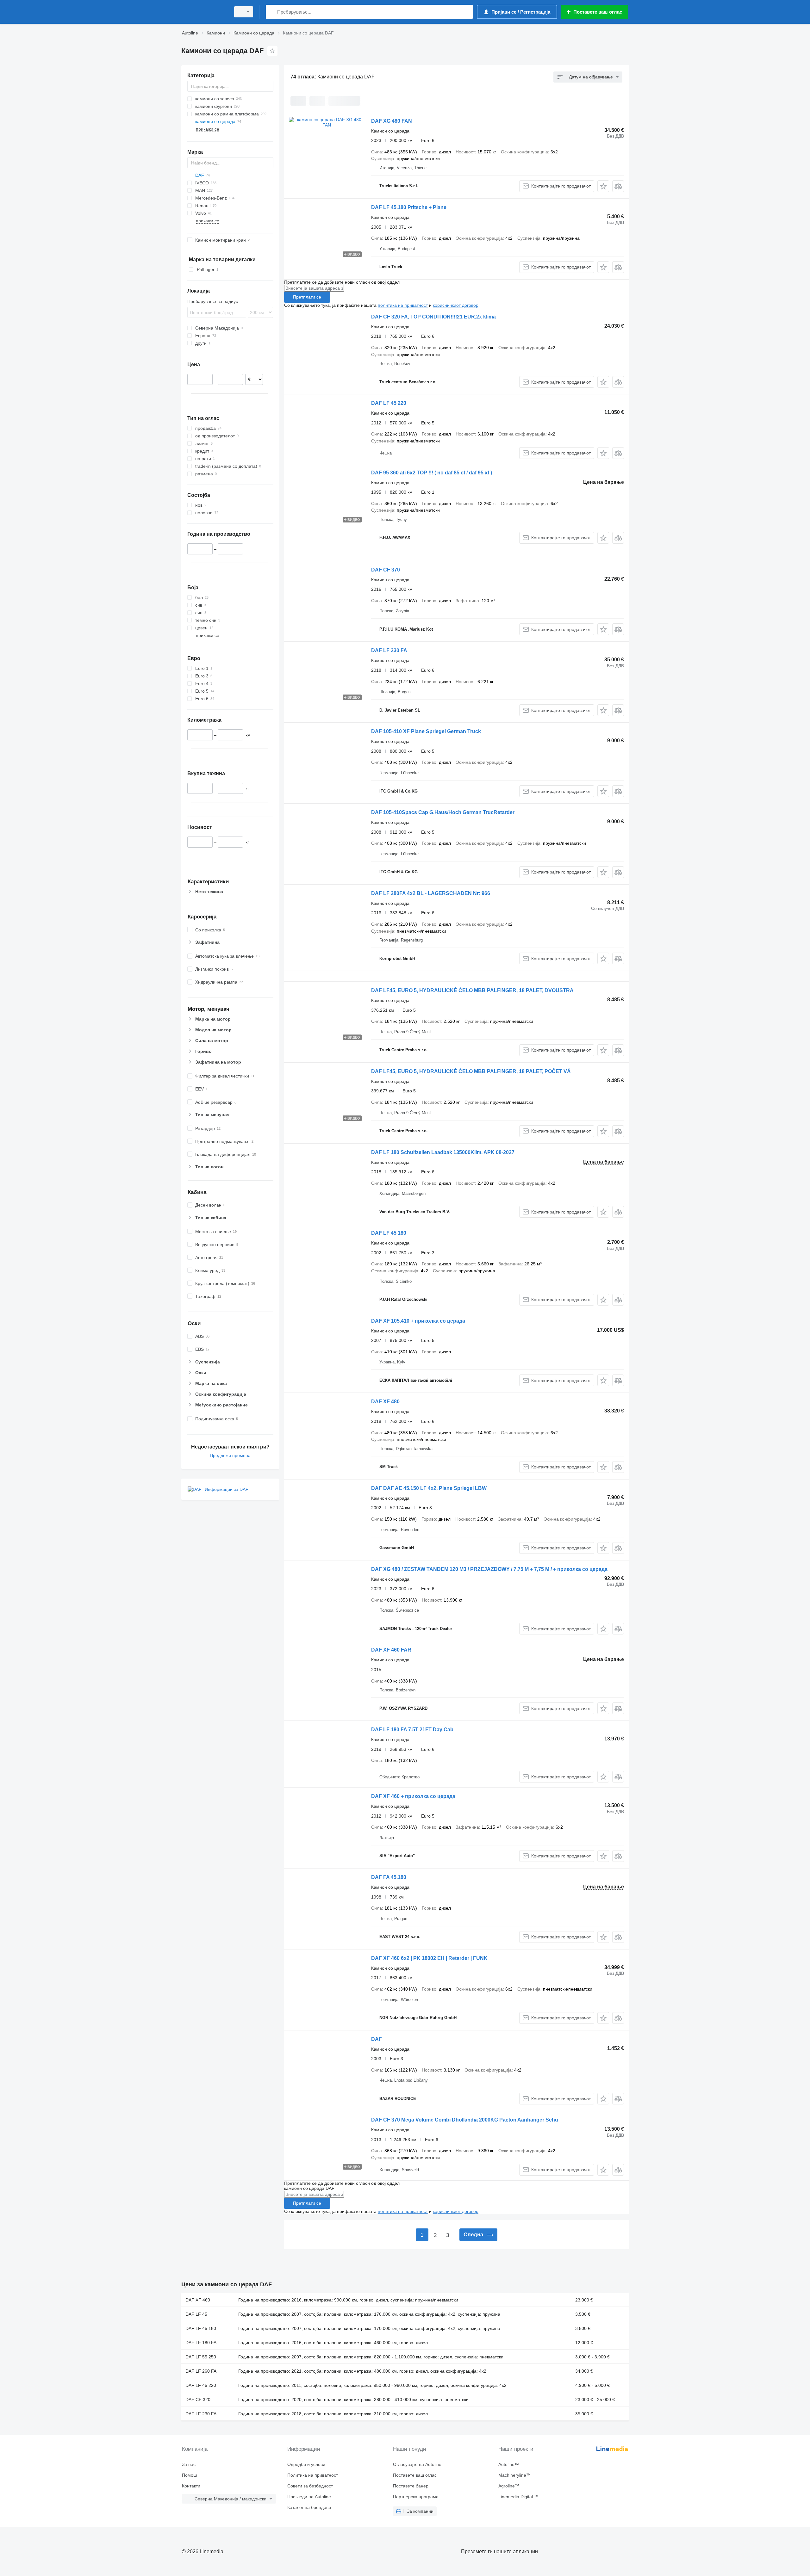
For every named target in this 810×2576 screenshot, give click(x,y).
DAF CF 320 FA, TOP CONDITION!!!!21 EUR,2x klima (433, 317)
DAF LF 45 (196, 2314)
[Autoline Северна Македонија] (204, 12)
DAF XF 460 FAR (391, 1650)
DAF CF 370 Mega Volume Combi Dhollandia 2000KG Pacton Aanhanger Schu (465, 2120)
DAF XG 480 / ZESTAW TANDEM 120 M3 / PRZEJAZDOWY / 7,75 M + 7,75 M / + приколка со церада (489, 1569)
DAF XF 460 (198, 2300)
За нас (189, 2464)
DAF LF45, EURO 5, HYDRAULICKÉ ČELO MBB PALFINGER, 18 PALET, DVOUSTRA (472, 990)
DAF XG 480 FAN (392, 121)
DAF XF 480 (385, 1402)
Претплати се (307, 297)
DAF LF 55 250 (201, 2357)
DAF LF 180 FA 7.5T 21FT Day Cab (412, 1730)
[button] (603, 186)
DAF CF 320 (198, 2400)
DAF (377, 2039)
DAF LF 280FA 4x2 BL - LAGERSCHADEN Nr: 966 (431, 893)
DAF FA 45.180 (389, 1877)
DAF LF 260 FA (201, 2371)
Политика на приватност (313, 2475)
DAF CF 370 (386, 570)
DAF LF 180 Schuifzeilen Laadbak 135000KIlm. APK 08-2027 (443, 1152)
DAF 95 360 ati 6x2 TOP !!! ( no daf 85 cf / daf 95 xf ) (432, 473)
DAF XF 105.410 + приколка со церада (418, 1321)
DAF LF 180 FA (201, 2343)
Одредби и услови (306, 2464)
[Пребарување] (272, 12)
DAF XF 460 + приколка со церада (413, 1796)
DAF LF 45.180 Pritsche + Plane (409, 207)
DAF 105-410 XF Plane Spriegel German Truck (426, 731)
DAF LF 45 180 (389, 1233)
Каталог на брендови (309, 2507)
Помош (189, 2475)
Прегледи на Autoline (309, 2497)
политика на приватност (403, 305)
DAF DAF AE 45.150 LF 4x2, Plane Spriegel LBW (429, 1488)
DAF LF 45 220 (389, 403)
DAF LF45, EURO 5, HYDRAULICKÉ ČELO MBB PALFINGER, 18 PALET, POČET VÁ (471, 1071)
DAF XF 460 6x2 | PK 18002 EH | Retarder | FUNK (429, 1958)
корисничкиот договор (456, 305)
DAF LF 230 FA (389, 650)
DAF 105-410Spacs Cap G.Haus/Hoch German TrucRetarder (443, 812)
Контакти (191, 2486)
